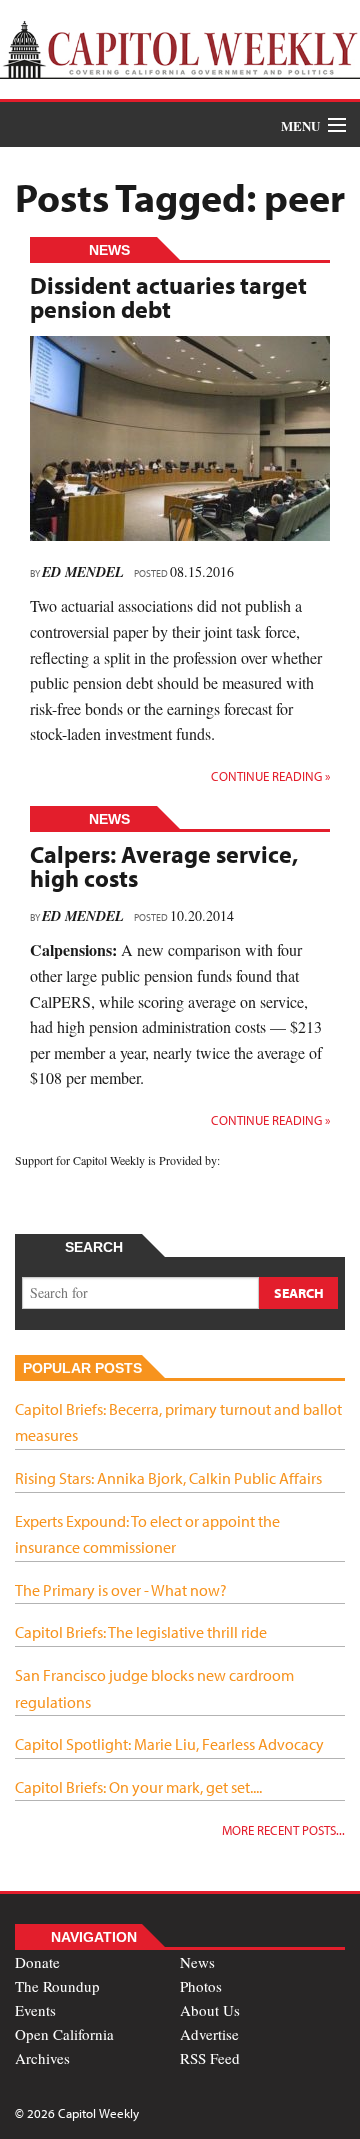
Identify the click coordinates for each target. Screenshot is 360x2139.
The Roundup (57, 1986)
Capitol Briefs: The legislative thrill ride (141, 1632)
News (197, 1962)
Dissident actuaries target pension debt (168, 297)
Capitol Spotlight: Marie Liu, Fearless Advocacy (169, 1744)
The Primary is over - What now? (121, 1590)
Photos (201, 1986)
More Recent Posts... (283, 1830)
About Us (210, 2010)
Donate (37, 1962)
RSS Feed (210, 2058)
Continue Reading (270, 776)
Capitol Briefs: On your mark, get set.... (138, 1787)
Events (35, 2010)
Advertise (209, 2034)
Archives (42, 2058)
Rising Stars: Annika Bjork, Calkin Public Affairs (168, 1478)
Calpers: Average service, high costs (164, 866)
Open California (64, 2034)
